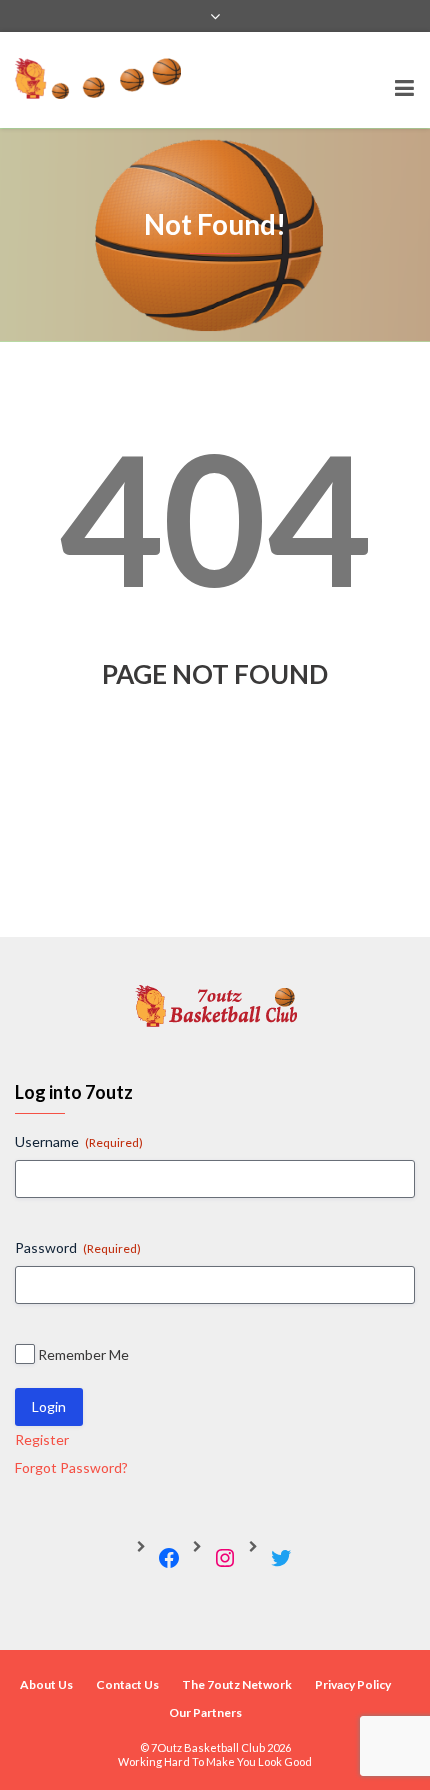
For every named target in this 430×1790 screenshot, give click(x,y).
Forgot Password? (71, 1467)
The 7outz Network (237, 1684)
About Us (46, 1684)
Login (49, 1406)
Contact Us (127, 1684)
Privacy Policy (353, 1684)
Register (42, 1439)
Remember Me (83, 1354)
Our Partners (205, 1712)
